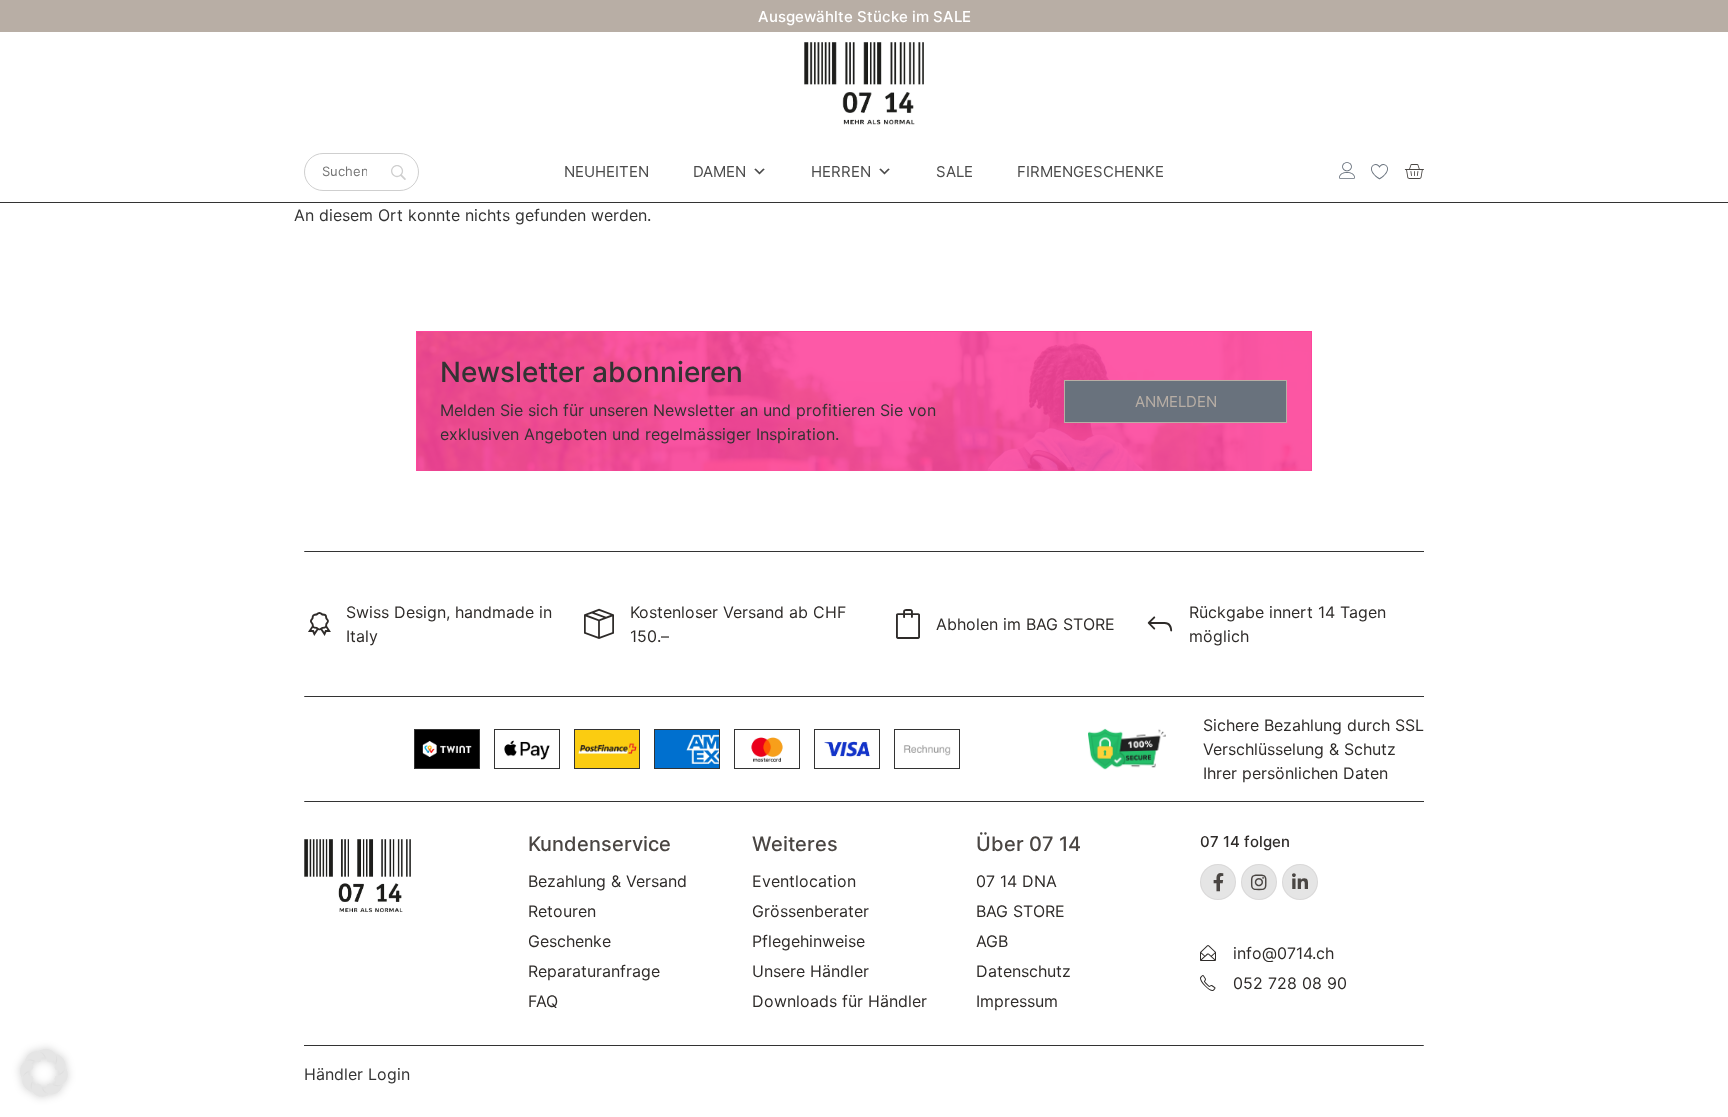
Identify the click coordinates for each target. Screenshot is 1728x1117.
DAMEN (719, 171)
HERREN (841, 171)
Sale (954, 171)
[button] (44, 1073)
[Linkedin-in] (1300, 882)
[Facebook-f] (1218, 882)
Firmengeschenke (1090, 171)
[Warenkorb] (1414, 171)
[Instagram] (1259, 882)
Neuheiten (606, 171)
